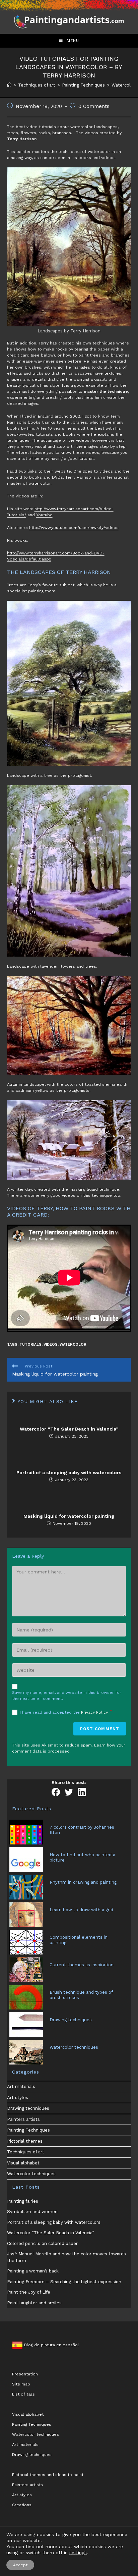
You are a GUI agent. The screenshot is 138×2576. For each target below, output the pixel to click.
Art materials (21, 2086)
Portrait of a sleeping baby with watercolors (69, 1472)
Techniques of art (26, 2152)
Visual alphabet (23, 2163)
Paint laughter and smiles (34, 2303)
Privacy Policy (95, 1712)
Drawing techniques (28, 2108)
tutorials (30, 1345)
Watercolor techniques (31, 2174)
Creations (22, 2505)
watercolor (73, 1345)
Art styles (18, 2098)
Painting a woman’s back (33, 2271)
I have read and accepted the (66, 1712)
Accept (20, 2565)
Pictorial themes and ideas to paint (48, 2475)
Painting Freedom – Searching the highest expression (64, 2282)
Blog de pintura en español (51, 2345)
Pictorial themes (25, 2141)
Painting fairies (23, 2201)
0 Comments (94, 106)
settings (78, 2553)
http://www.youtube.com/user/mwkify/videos (74, 528)
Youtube (44, 515)
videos (51, 1345)
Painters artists (23, 2119)
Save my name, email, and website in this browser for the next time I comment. (67, 1696)
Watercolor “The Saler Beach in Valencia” (69, 1429)
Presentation (25, 2374)
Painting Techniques (28, 2130)
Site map (21, 2384)
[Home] (9, 85)
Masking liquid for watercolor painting (69, 1516)
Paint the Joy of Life (29, 2292)
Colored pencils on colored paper (42, 2243)
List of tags (23, 2394)
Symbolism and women (32, 2212)
